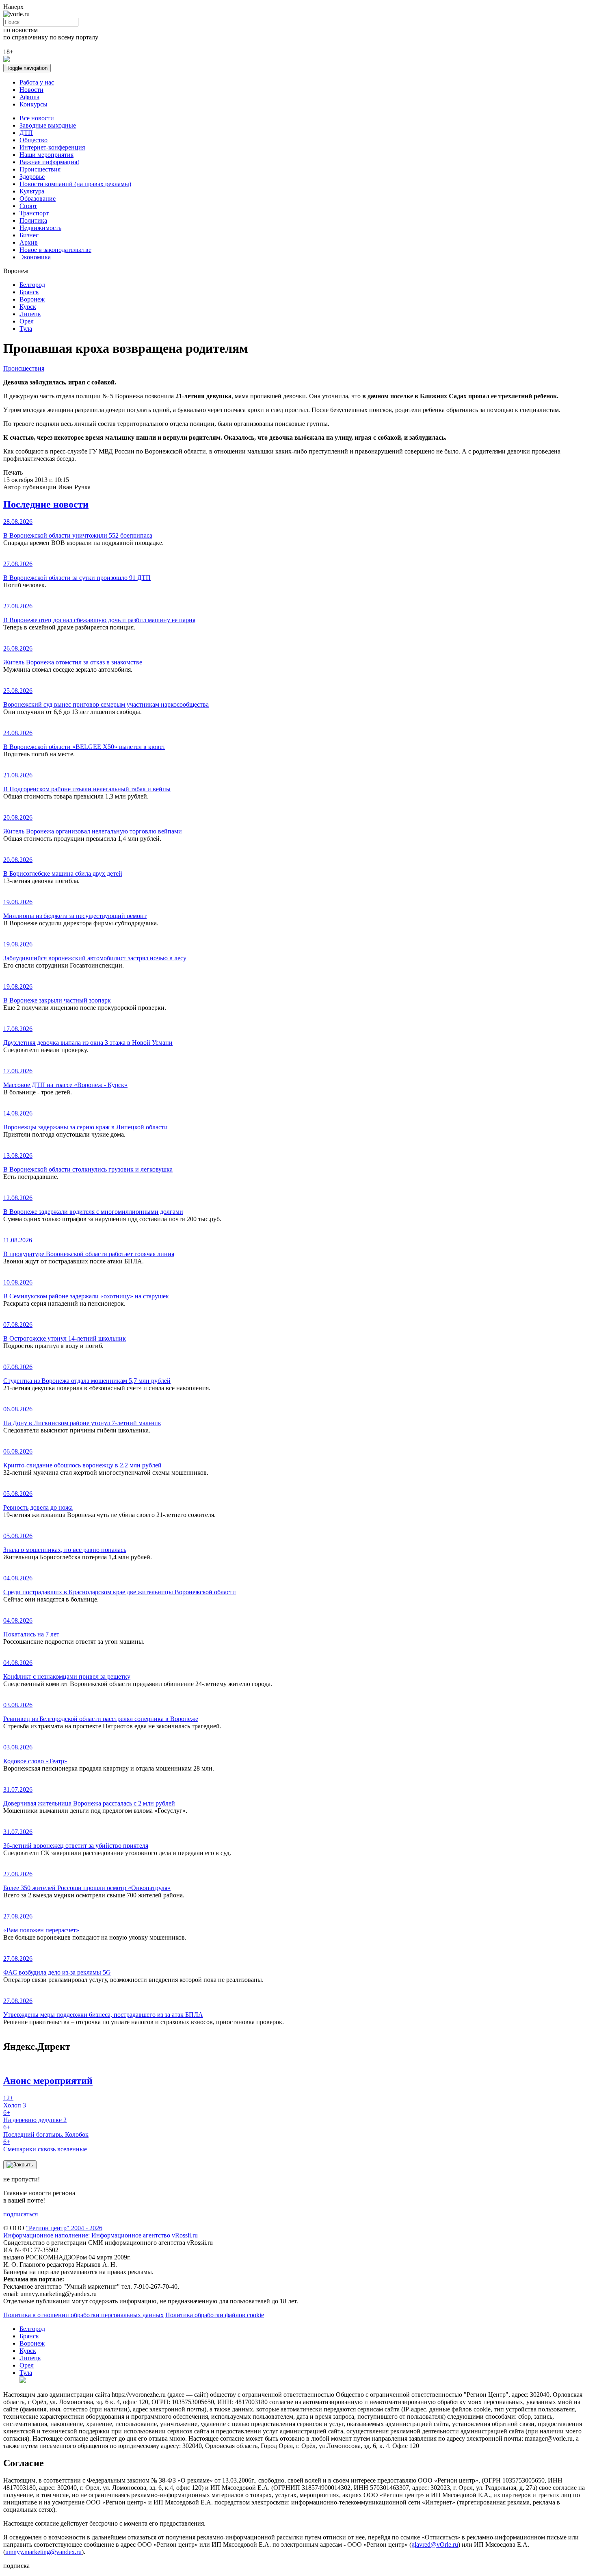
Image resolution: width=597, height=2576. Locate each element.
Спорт (28, 206)
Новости (31, 90)
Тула (26, 329)
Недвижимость (40, 228)
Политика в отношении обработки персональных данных (83, 2315)
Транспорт (34, 213)
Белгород (32, 285)
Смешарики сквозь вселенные (45, 2145)
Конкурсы (34, 104)
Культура (32, 191)
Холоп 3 (15, 2102)
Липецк (30, 314)
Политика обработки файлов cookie (215, 2315)
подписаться (21, 2214)
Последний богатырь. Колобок (46, 2131)
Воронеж (32, 299)
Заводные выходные (48, 125)
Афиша (29, 97)
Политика (33, 220)
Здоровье (32, 177)
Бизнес (29, 235)
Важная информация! (49, 162)
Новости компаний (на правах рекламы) (75, 184)
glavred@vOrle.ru (435, 2545)
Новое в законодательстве (55, 250)
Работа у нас (37, 82)
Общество (34, 140)
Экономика (35, 257)
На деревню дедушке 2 (35, 2116)
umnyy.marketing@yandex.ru (43, 2552)
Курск (28, 307)
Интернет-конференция (52, 147)
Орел (27, 321)
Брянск (29, 292)
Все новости (37, 118)
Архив (29, 242)
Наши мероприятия (47, 155)
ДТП (26, 133)
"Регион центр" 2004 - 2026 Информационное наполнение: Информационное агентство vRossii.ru (101, 2232)
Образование (38, 199)
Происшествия (40, 169)
